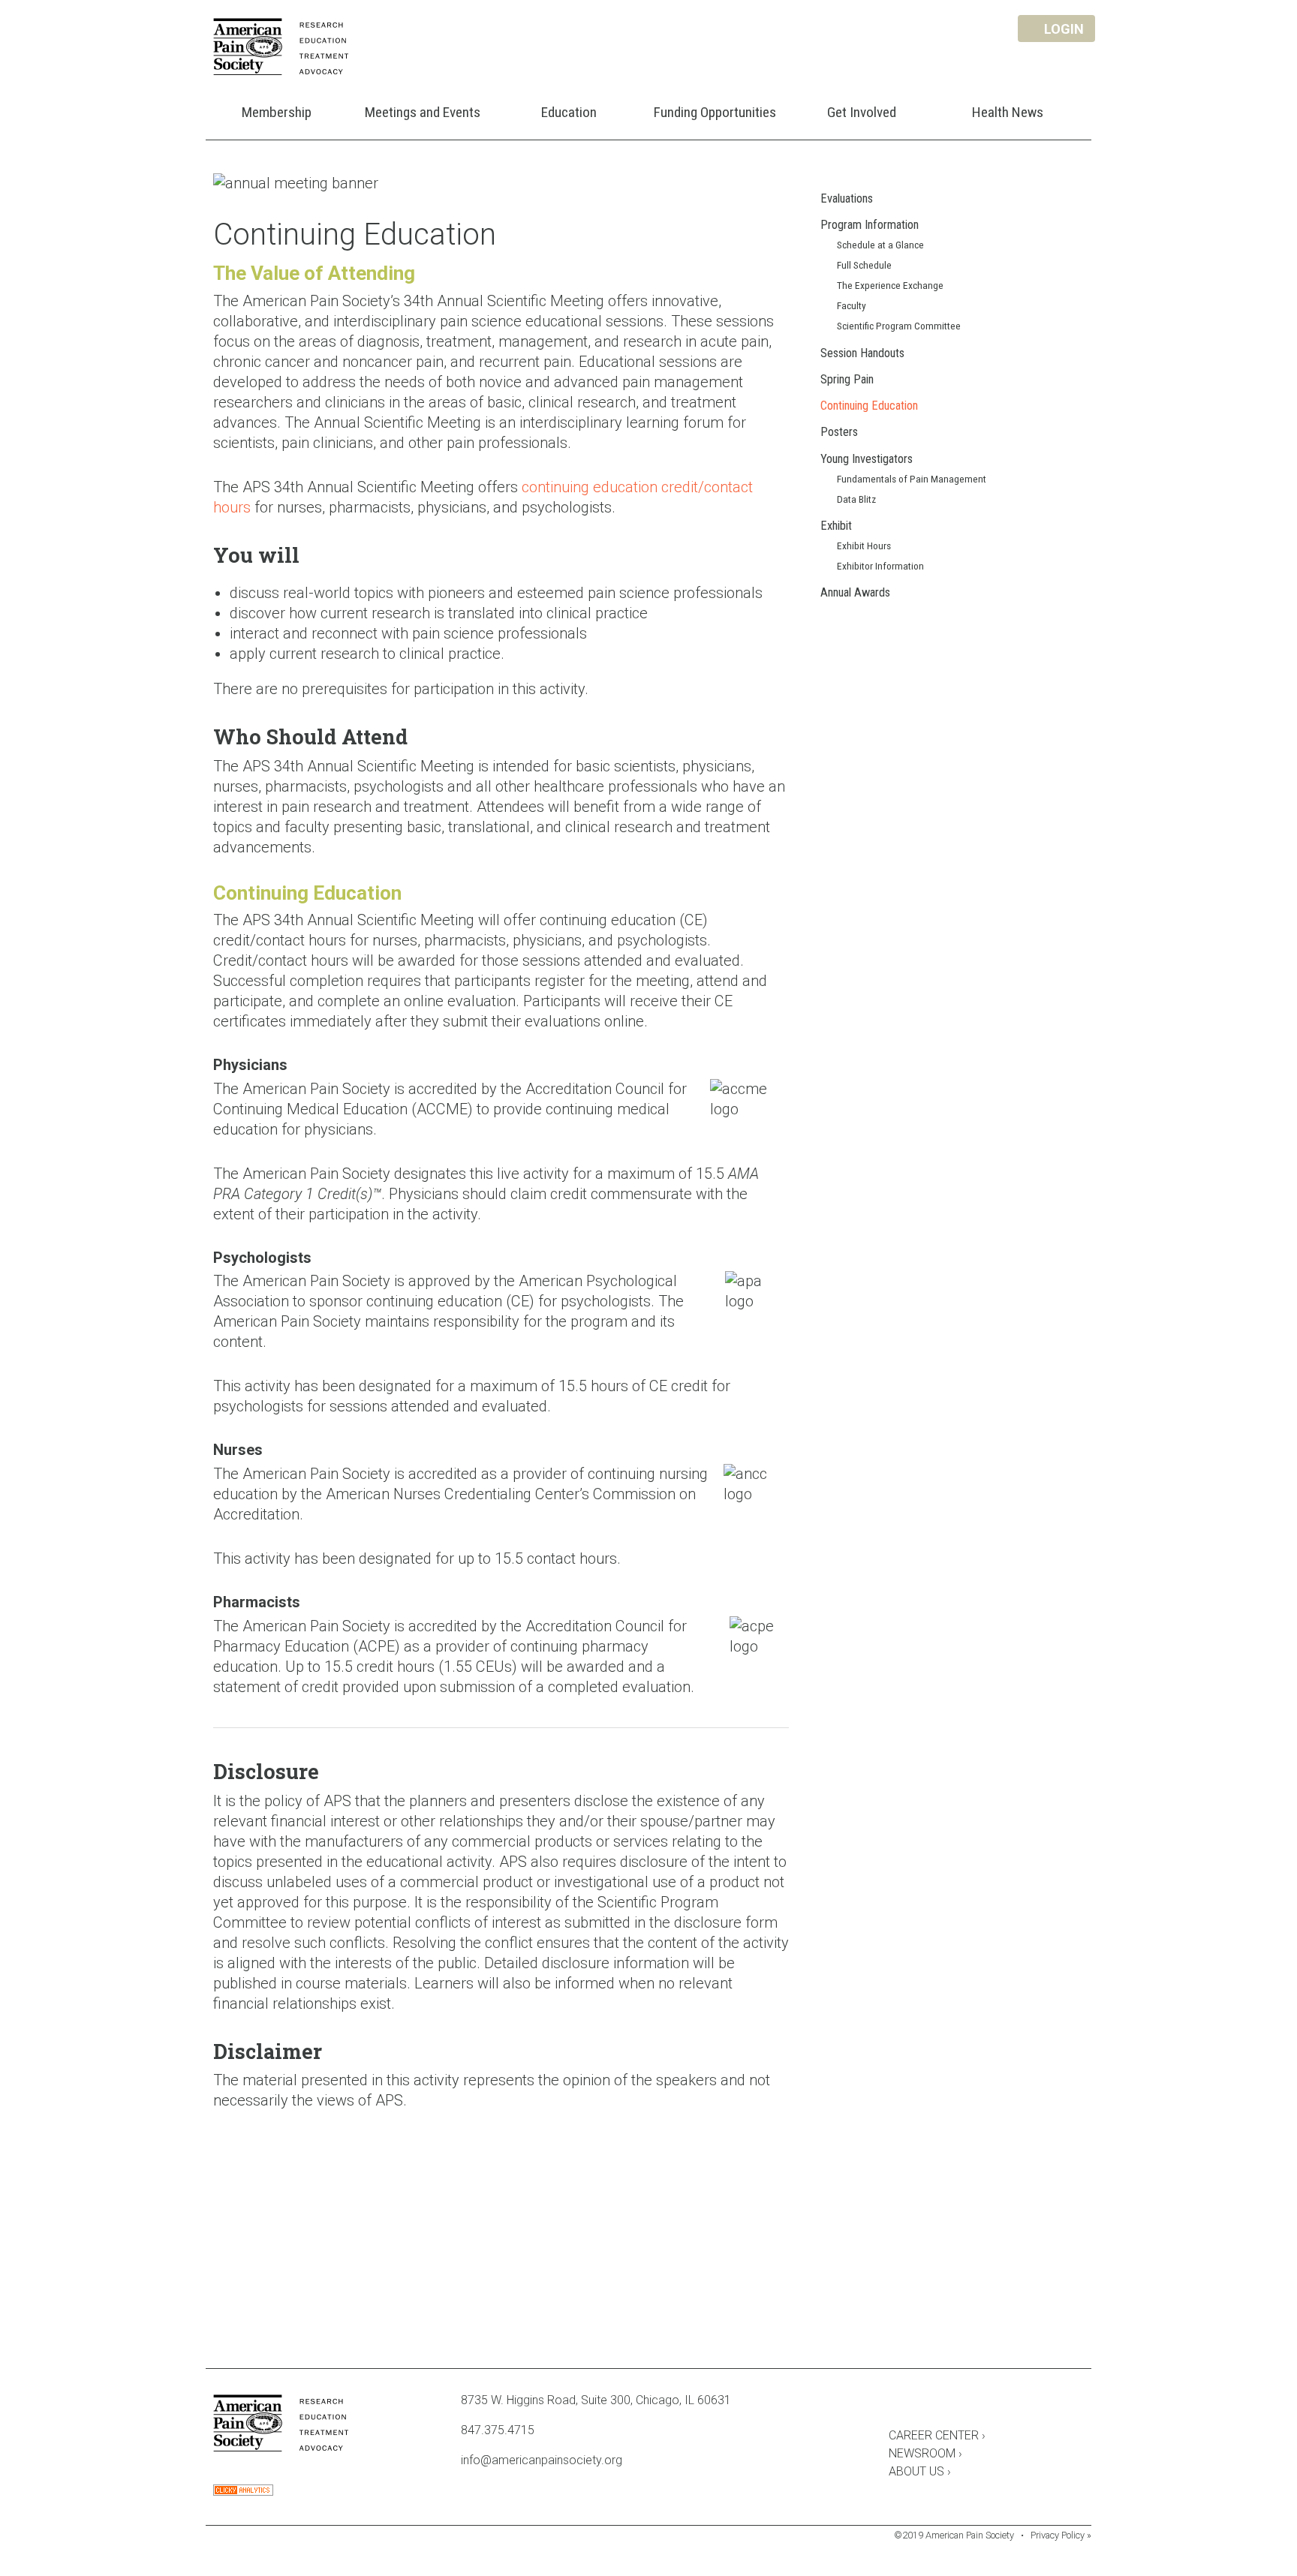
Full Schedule (864, 265)
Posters (839, 432)
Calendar (977, 2403)
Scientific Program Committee (899, 326)
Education (569, 112)
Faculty (852, 305)
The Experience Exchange (890, 285)
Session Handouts (862, 353)
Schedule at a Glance (880, 245)
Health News (1008, 112)
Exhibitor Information (880, 566)
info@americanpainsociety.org (542, 2460)
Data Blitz (856, 499)
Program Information (870, 225)
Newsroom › (925, 2453)
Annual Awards (855, 592)
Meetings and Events (423, 112)
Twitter (937, 2403)
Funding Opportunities (715, 112)
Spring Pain (847, 379)
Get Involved (862, 112)
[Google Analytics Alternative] (243, 2492)
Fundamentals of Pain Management (912, 479)
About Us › (920, 2471)
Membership (277, 112)
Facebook (896, 2403)
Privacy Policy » (1061, 2535)
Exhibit (836, 526)
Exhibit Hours (864, 546)
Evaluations (847, 198)
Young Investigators (867, 459)
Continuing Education (869, 406)
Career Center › (937, 2435)
